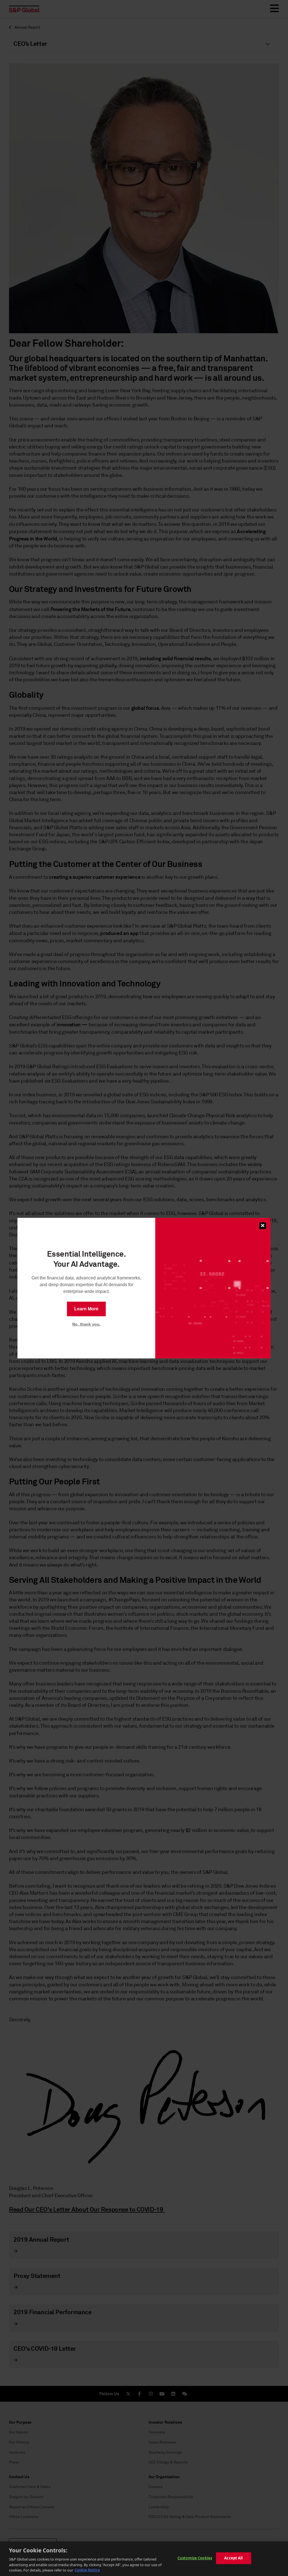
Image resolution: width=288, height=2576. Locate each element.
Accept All (233, 2558)
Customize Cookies (195, 2558)
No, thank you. (86, 1324)
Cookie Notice (87, 2570)
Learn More (86, 1309)
